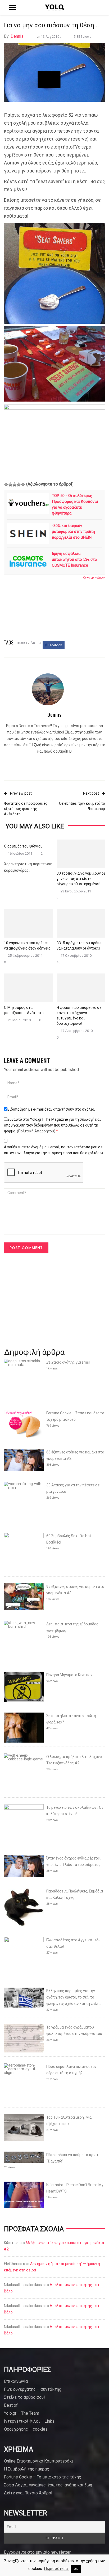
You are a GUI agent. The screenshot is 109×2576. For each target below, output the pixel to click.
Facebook (54, 645)
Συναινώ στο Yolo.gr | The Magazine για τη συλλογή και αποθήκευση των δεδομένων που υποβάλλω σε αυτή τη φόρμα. (52, 1125)
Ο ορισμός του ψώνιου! (24, 846)
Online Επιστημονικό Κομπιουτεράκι (38, 2461)
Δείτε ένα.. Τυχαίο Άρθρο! (28, 2493)
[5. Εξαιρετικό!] (23, 484)
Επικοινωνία (16, 2381)
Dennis (17, 36)
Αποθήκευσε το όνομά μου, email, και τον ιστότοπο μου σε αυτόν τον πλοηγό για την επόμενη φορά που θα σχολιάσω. (54, 1150)
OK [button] (76, 2569)
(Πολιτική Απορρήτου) (36, 1131)
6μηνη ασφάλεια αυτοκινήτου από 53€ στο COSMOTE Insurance (74, 559)
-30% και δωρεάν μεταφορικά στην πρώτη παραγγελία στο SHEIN (73, 532)
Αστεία (36, 642)
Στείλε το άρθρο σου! (24, 2397)
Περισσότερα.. (57, 2569)
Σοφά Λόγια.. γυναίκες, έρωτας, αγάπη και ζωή (48, 2485)
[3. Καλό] (15, 484)
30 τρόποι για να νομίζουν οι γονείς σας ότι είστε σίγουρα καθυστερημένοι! (81, 879)
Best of (11, 2405)
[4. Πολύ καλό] (19, 484)
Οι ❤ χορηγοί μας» (94, 578)
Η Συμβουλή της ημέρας (27, 2469)
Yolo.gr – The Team (22, 2413)
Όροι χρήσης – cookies (26, 2429)
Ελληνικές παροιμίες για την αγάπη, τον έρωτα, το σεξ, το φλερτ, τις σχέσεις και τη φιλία (73, 1997)
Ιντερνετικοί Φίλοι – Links (29, 2421)
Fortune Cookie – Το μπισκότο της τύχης (43, 2477)
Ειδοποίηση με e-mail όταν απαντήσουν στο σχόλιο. (51, 1109)
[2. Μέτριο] (10, 484)
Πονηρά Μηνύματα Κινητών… (71, 1675)
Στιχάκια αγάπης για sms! (68, 1362)
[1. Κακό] (6, 484)
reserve (22, 642)
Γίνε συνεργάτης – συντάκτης (33, 2389)
